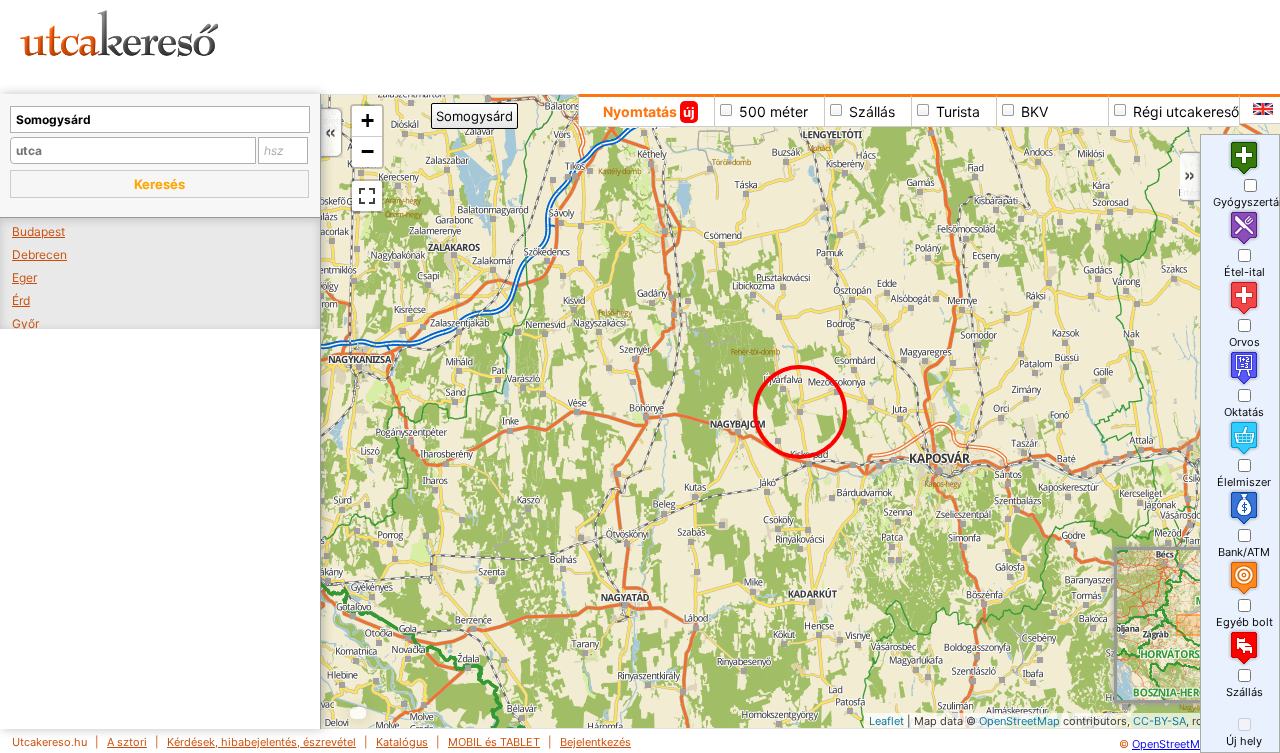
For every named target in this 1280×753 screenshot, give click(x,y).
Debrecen (39, 254)
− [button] (367, 151)
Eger (24, 277)
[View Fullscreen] (367, 196)
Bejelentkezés (595, 742)
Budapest (38, 231)
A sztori (127, 742)
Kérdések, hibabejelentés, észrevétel (261, 742)
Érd (21, 300)
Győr (25, 323)
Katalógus (402, 742)
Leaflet (886, 721)
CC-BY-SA (1159, 721)
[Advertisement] (765, 45)
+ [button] (367, 120)
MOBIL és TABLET (494, 742)
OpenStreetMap (1019, 721)
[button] (159, 184)
